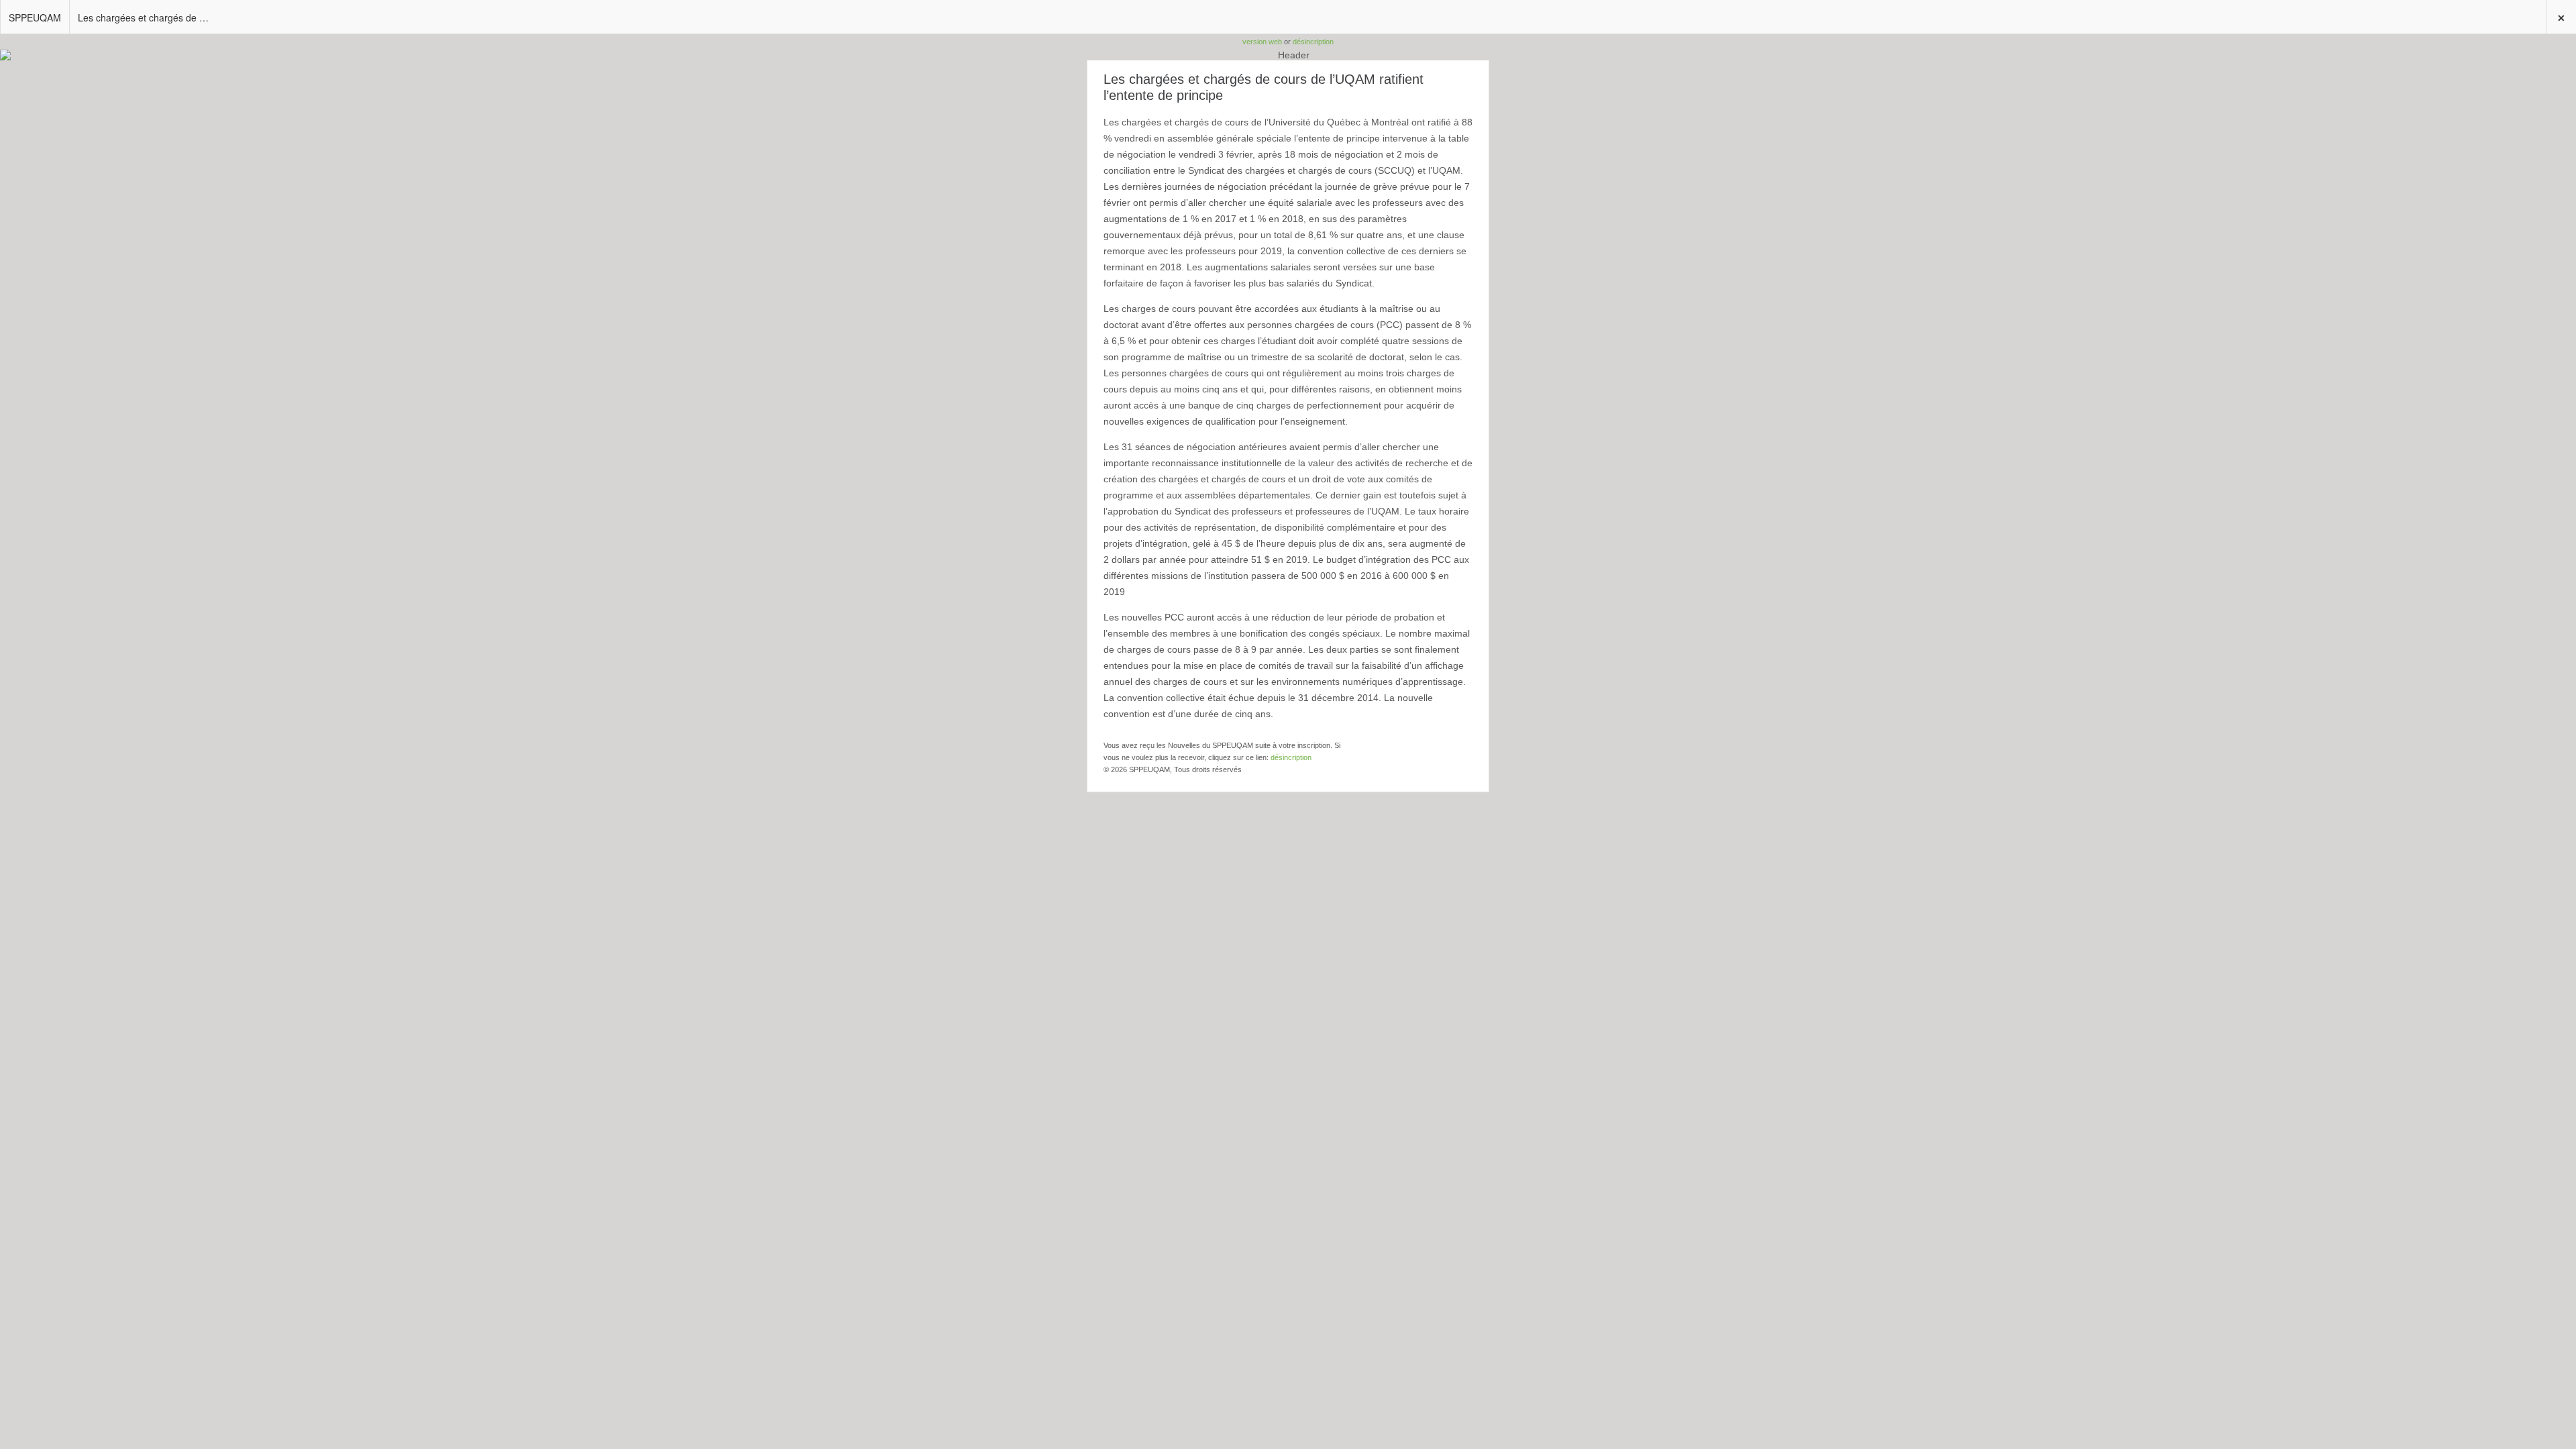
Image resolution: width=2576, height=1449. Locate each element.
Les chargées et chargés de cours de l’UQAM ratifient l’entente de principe (149, 17)
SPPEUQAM (35, 17)
